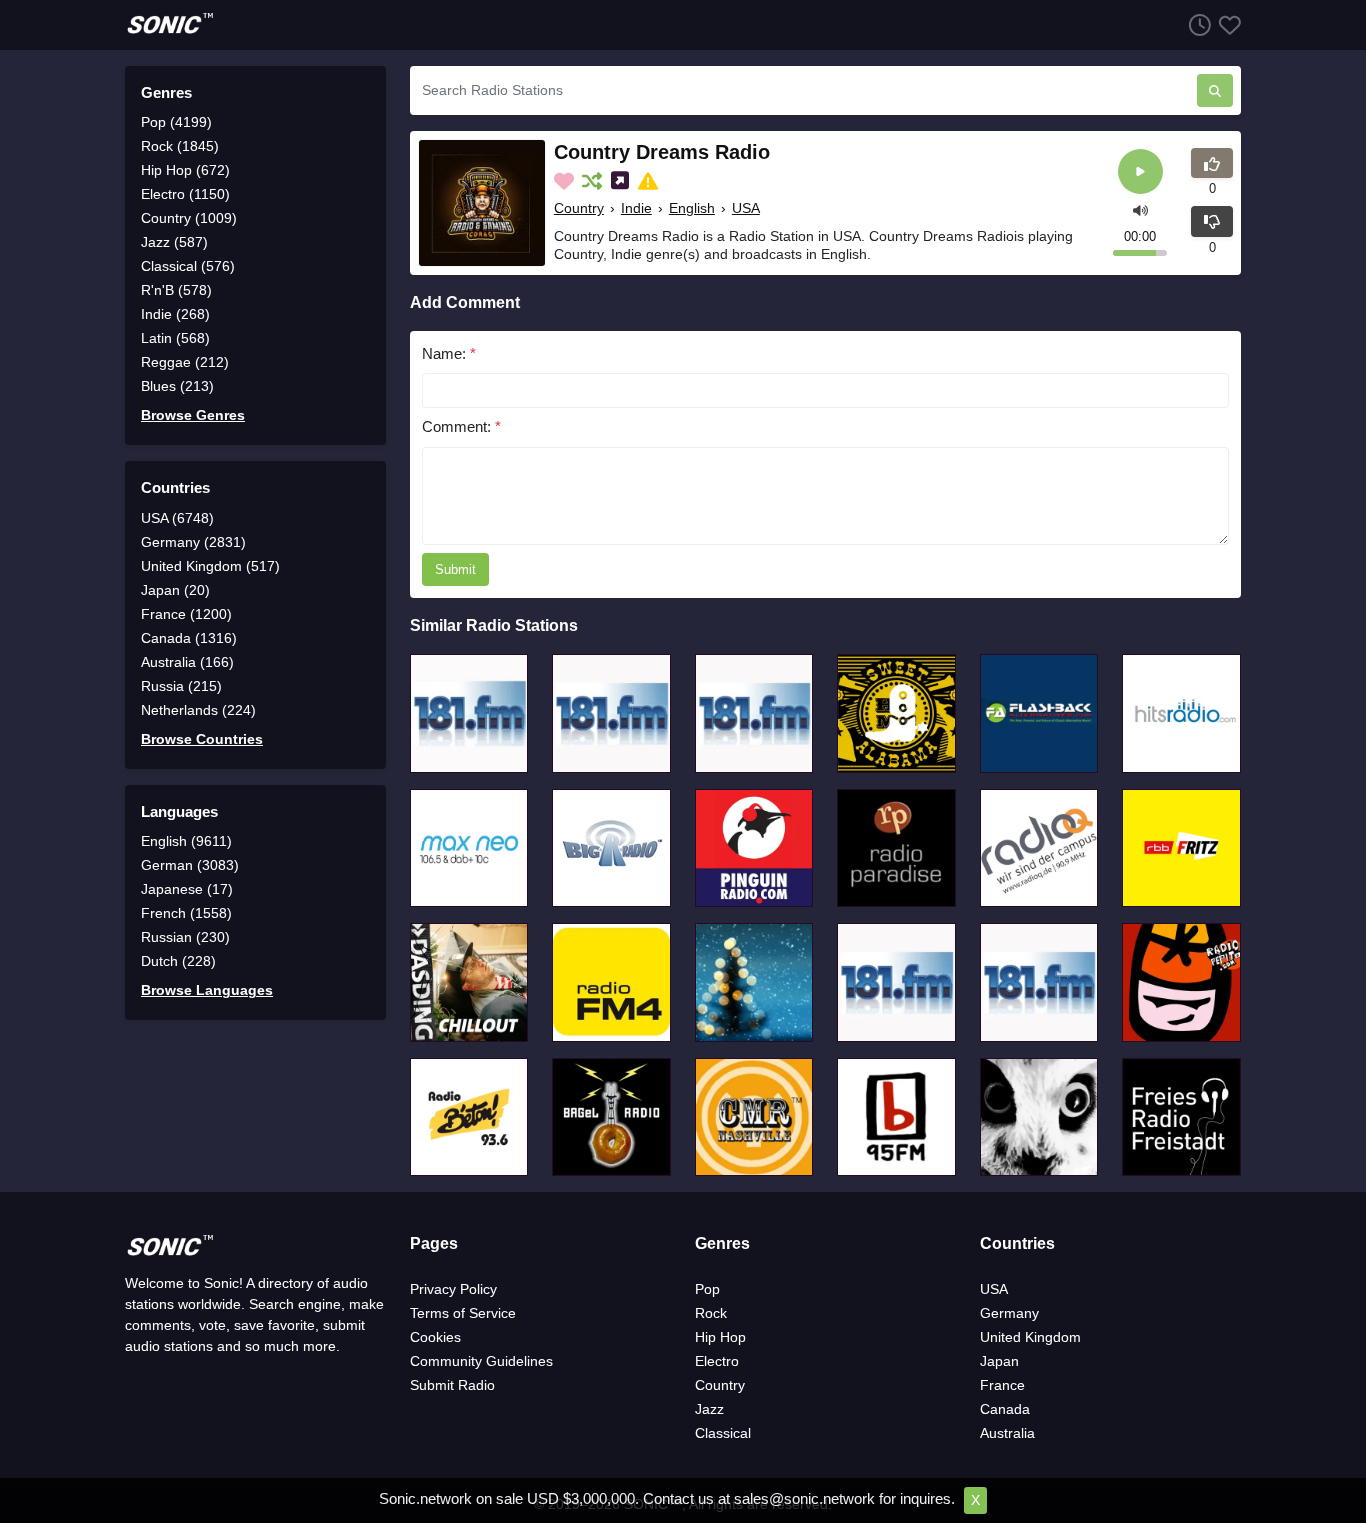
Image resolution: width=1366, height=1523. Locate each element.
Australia (1007, 1433)
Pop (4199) (176, 122)
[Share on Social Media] (622, 181)
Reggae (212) (185, 362)
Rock (711, 1313)
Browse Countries (202, 739)
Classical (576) (188, 266)
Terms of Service (463, 1313)
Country (579, 208)
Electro (717, 1361)
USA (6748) (177, 518)
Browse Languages (207, 990)
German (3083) (190, 865)
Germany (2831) (193, 542)
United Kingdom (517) (210, 566)
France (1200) (186, 614)
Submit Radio (452, 1385)
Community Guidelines (481, 1361)
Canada (1005, 1409)
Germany (1009, 1313)
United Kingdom (1030, 1337)
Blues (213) (177, 386)
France (1002, 1385)
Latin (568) (175, 338)
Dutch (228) (178, 961)
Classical (723, 1433)
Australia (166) (187, 662)
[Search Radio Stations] (1215, 90)
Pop (707, 1289)
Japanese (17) (187, 889)
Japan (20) (175, 590)
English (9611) (186, 841)
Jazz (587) (174, 242)
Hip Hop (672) (185, 170)
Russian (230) (185, 937)
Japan (999, 1361)
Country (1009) (189, 218)
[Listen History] (1196, 24)
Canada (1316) (189, 638)
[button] (1140, 208)
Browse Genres (193, 415)
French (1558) (186, 913)
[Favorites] (1226, 24)
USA (746, 208)
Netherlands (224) (198, 710)
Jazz (709, 1409)
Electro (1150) (185, 194)
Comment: (461, 426)
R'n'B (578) (176, 290)
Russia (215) (181, 686)
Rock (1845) (180, 146)
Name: (449, 353)
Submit (455, 569)
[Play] (1140, 171)
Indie (636, 208)
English (692, 208)
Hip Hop (720, 1337)
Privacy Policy (453, 1289)
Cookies (435, 1337)
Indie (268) (175, 314)
